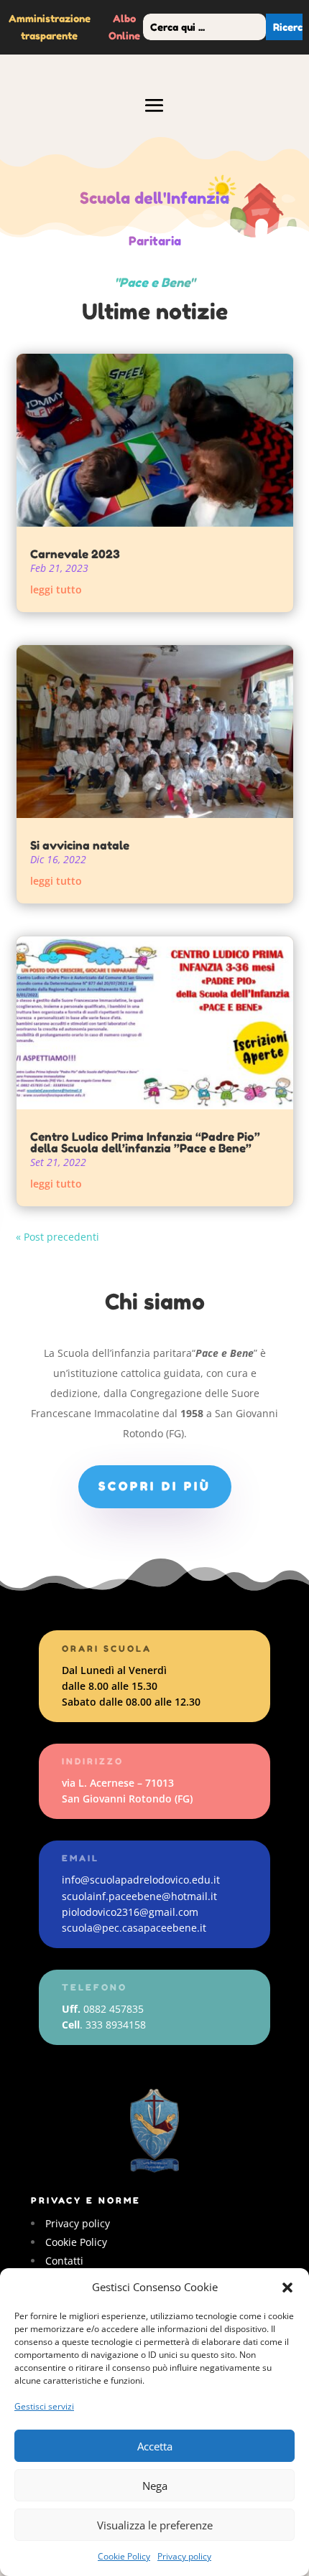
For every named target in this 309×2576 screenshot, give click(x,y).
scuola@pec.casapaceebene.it (134, 1928)
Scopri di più (155, 1486)
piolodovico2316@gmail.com (130, 1912)
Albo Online (124, 27)
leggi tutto (56, 589)
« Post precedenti (57, 1237)
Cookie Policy (124, 2556)
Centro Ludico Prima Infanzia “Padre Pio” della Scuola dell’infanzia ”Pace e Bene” (145, 1142)
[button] (287, 2288)
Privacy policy (184, 2556)
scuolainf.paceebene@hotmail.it (139, 1896)
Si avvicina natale (80, 845)
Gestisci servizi (44, 2406)
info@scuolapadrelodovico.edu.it (141, 1880)
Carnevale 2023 (75, 554)
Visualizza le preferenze (155, 2525)
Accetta (155, 2446)
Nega (155, 2486)
